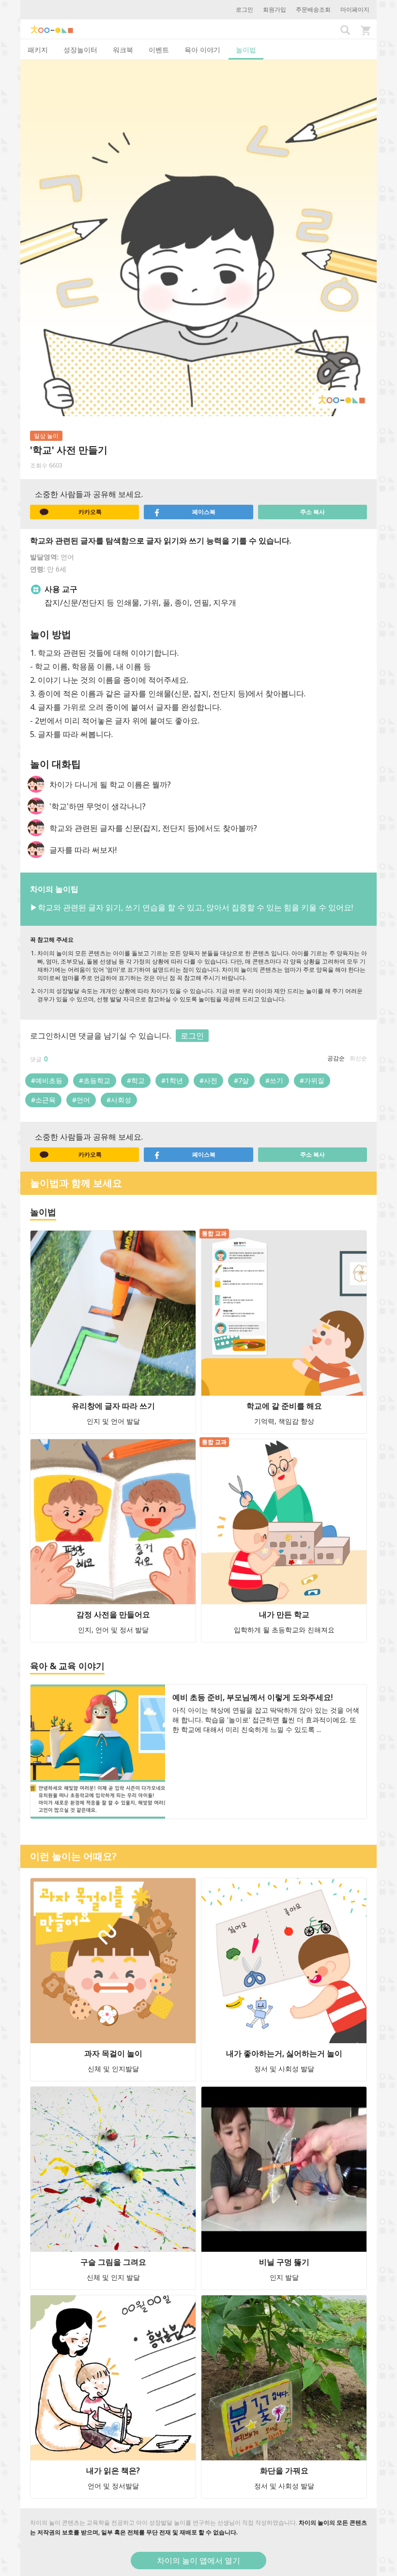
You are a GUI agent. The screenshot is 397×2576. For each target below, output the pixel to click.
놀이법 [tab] (246, 50)
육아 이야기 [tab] (202, 50)
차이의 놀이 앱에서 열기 (198, 2561)
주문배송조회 (313, 9)
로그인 (244, 9)
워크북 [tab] (123, 50)
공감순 (336, 1058)
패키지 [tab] (38, 50)
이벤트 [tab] (159, 50)
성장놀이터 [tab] (80, 50)
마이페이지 (355, 9)
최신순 (358, 1058)
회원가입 (275, 9)
